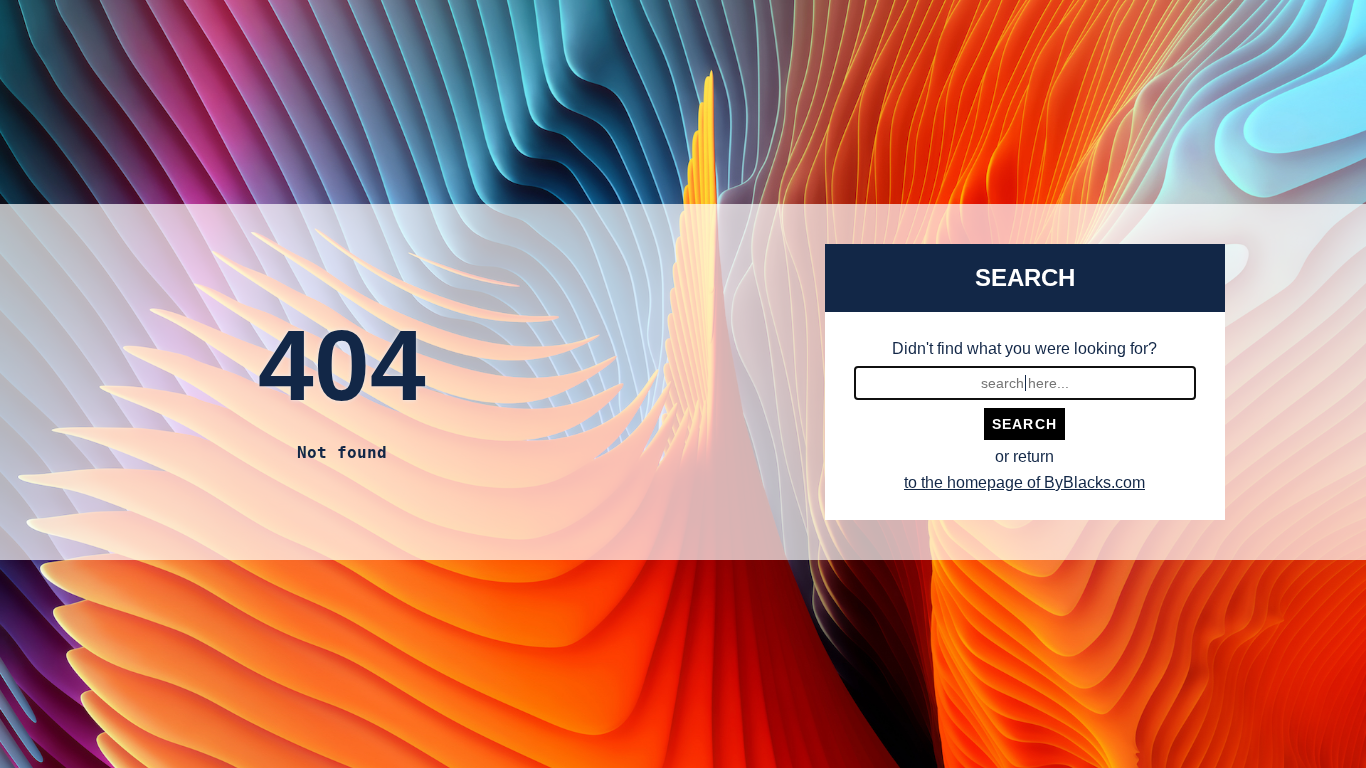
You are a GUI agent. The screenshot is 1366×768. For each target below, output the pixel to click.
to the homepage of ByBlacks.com (1024, 482)
